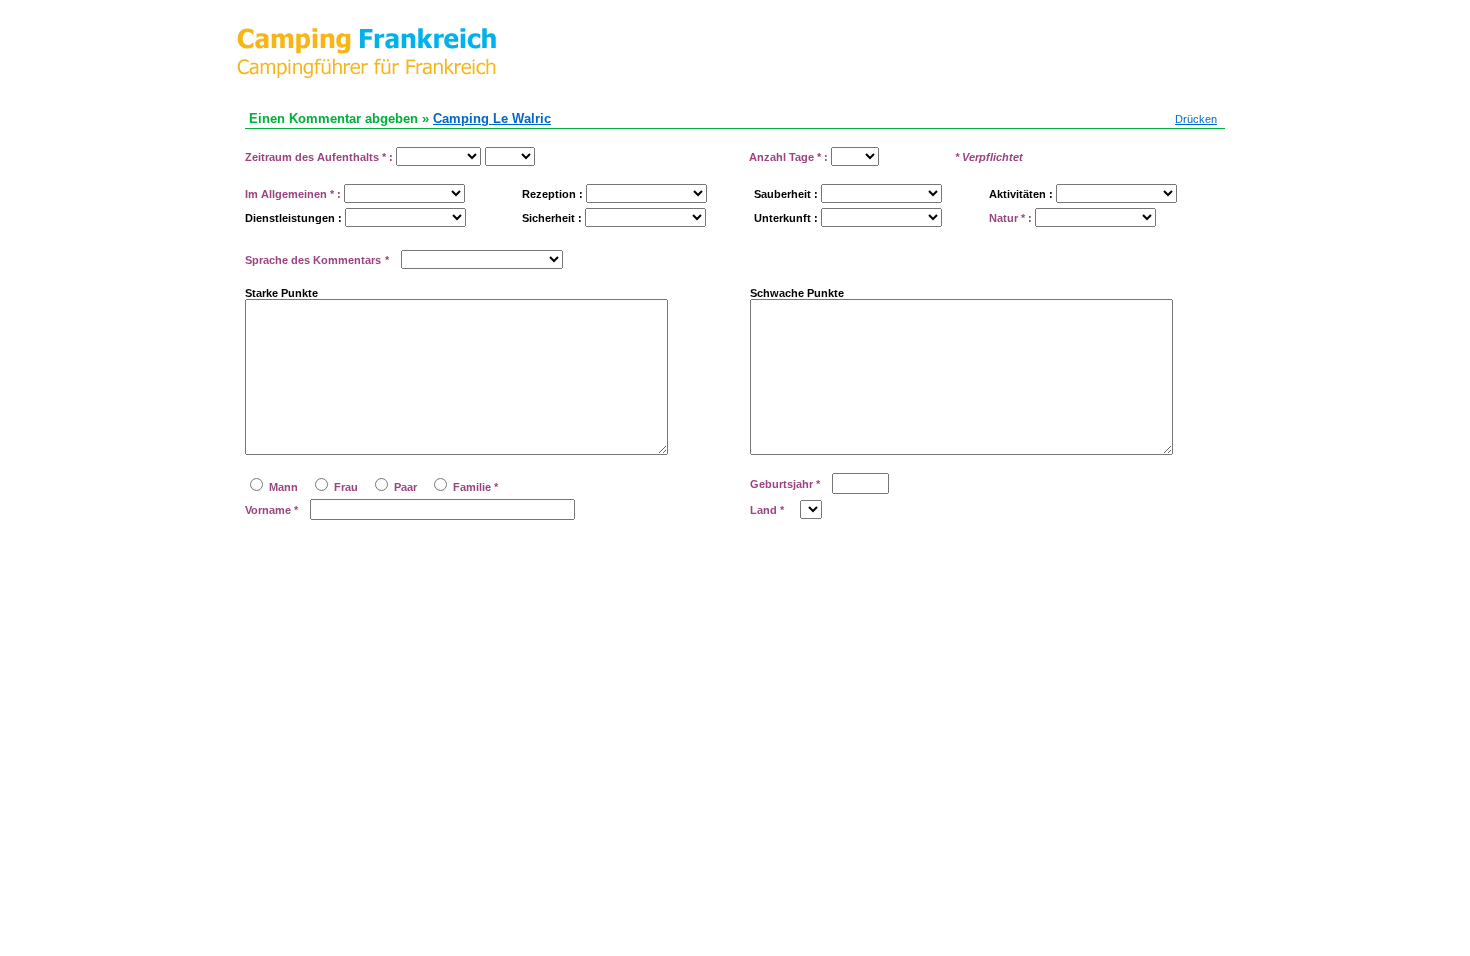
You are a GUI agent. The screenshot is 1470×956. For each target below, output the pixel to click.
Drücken (1196, 119)
